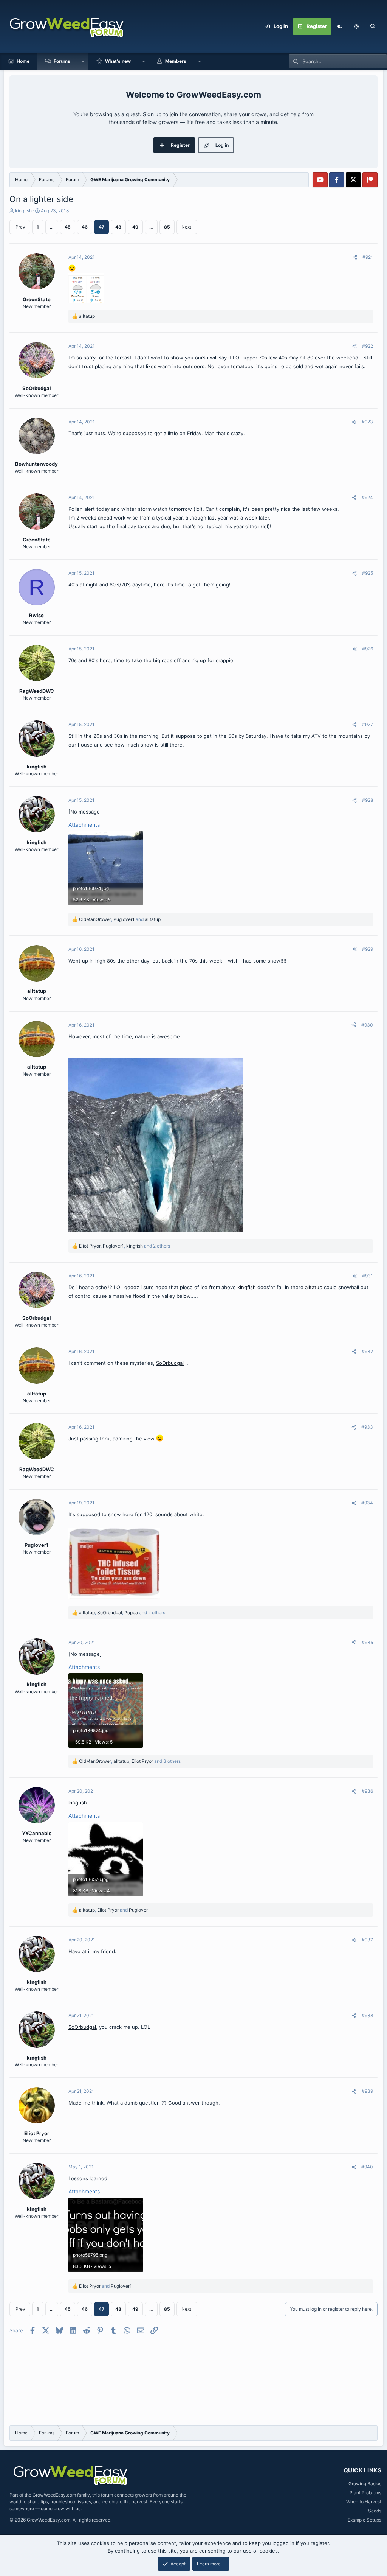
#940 (367, 2167)
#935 (367, 1642)
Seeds (375, 2511)
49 (135, 227)
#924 (367, 497)
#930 (367, 1025)
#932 (367, 1351)
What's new (118, 61)
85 (167, 227)
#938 (367, 2015)
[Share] (355, 257)
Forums (62, 61)
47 (101, 227)
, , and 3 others (130, 1761)
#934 (367, 1503)
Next (186, 227)
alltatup (314, 1287)
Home (23, 61)
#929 (368, 949)
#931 (368, 1276)
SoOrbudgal (170, 1363)
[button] (356, 26)
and (105, 2286)
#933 (367, 1427)
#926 (368, 649)
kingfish (23, 211)
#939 (367, 2091)
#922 (368, 346)
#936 (367, 1791)
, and (120, 919)
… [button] (52, 227)
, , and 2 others (125, 1246)
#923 (367, 422)
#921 (368, 257)
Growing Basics (365, 2483)
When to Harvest (364, 2502)
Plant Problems (365, 2493)
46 (85, 227)
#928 (368, 800)
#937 (367, 1940)
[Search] (373, 26)
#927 (368, 724)
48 (118, 227)
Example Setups (365, 2520)
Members (176, 61)
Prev (20, 227)
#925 (368, 573)
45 (68, 227)
